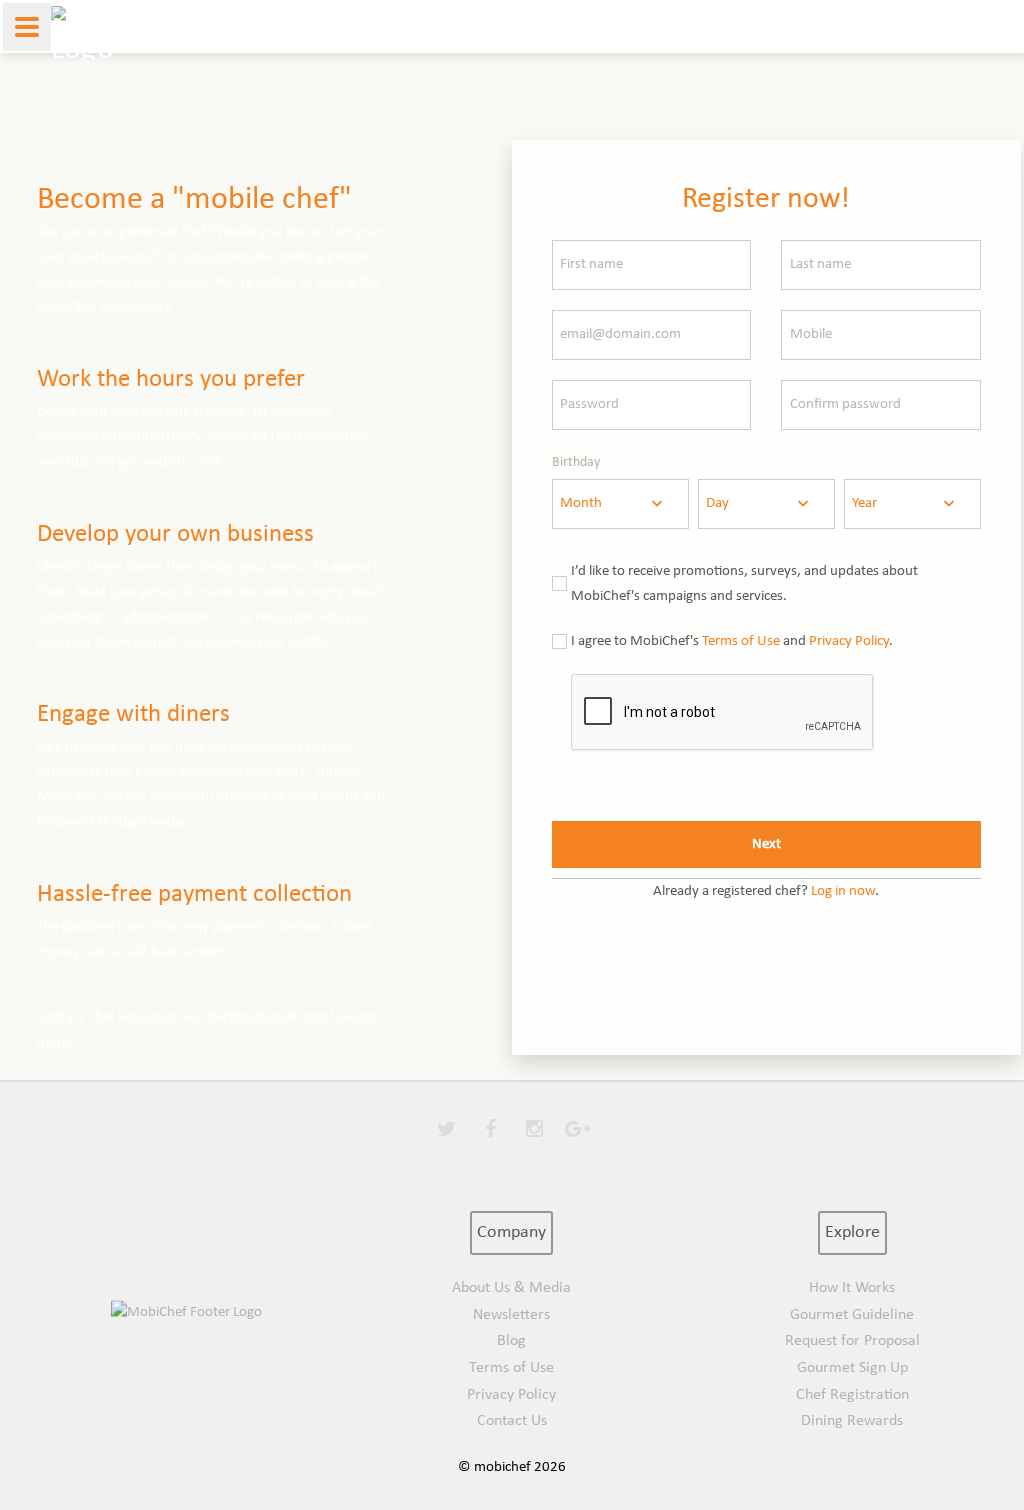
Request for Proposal (852, 1341)
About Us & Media (511, 1288)
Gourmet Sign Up (852, 1368)
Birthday (576, 462)
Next (766, 844)
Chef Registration (852, 1395)
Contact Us (512, 1421)
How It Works (852, 1288)
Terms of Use (741, 641)
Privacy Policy (849, 641)
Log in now (843, 891)
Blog (511, 1341)
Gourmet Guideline (852, 1315)
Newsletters (511, 1315)
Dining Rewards (852, 1421)
